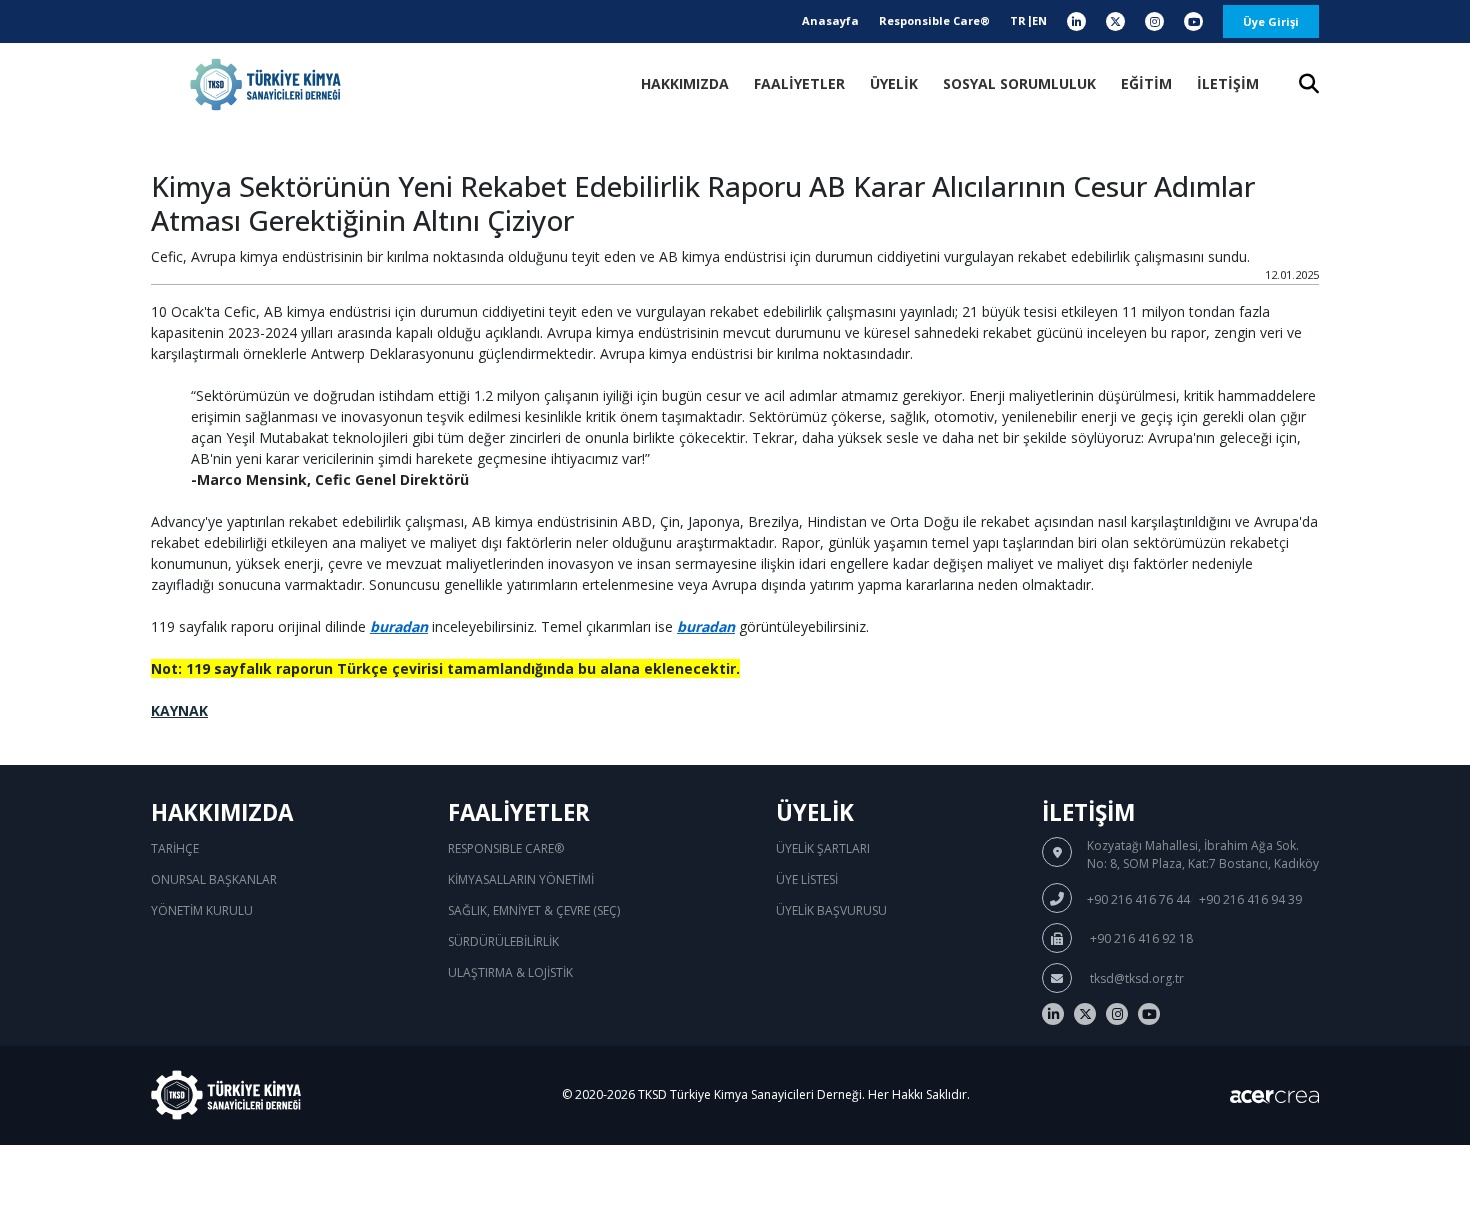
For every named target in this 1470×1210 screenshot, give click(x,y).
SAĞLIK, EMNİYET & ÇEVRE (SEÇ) (534, 910)
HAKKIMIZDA (685, 83)
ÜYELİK (894, 83)
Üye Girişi (1271, 21)
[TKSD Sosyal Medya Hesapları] (1076, 21)
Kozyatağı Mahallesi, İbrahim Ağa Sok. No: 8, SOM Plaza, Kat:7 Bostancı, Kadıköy (1203, 854)
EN (1039, 20)
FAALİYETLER (799, 83)
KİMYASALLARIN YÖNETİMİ (521, 879)
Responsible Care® (934, 20)
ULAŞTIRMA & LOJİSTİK (510, 972)
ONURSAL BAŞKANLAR (214, 879)
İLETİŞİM (1228, 83)
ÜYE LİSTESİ (807, 879)
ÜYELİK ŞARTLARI (823, 848)
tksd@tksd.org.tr (1135, 978)
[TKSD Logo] (265, 84)
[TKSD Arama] (1309, 85)
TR (1018, 20)
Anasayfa (830, 20)
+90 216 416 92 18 (1140, 938)
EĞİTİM (1146, 83)
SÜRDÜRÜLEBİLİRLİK (503, 941)
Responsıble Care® (506, 848)
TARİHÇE (175, 848)
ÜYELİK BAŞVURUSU (831, 910)
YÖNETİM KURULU (202, 910)
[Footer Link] (1053, 1014)
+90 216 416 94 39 (1250, 899)
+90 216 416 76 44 (1138, 899)
